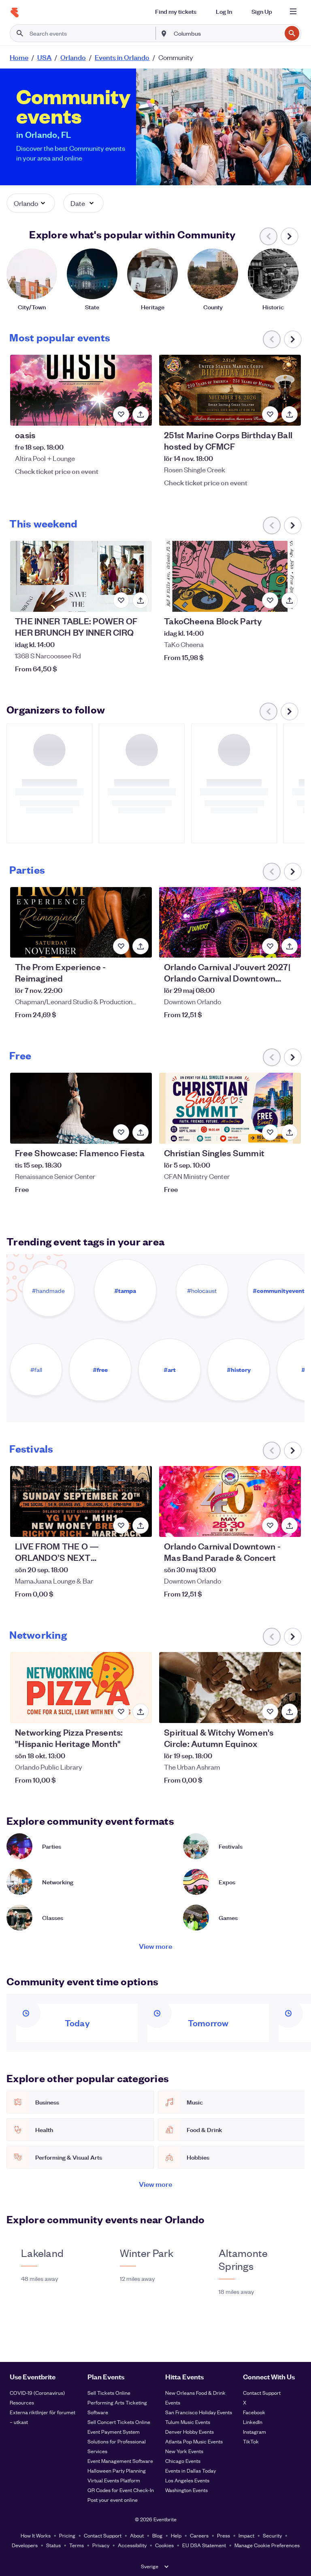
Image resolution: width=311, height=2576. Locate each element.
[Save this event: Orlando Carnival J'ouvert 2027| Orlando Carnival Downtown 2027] (270, 946)
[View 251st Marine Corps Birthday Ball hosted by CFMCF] (230, 390)
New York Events (184, 2451)
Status (53, 2545)
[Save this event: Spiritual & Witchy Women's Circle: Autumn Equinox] (270, 1712)
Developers (25, 2545)
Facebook (254, 2412)
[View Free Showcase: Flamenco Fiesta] (81, 1108)
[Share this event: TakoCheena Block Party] (290, 600)
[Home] (15, 13)
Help (176, 2535)
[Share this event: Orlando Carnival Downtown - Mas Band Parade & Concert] (290, 1526)
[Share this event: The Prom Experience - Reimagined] (141, 946)
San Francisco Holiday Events (199, 2412)
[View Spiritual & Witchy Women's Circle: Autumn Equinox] (230, 1688)
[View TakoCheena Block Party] (230, 576)
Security (272, 2535)
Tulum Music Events (188, 2422)
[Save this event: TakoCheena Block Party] (270, 600)
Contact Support (262, 2393)
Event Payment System (114, 2431)
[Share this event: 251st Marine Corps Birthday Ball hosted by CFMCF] (290, 414)
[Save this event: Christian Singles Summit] (270, 1132)
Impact (246, 2535)
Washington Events (186, 2490)
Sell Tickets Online (109, 2393)
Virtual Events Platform (114, 2480)
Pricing (67, 2535)
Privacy (101, 2545)
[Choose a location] (164, 33)
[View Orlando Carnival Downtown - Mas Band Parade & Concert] (230, 1501)
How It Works (36, 2535)
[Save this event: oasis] (121, 414)
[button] (31, 203)
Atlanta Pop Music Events (194, 2441)
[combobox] (227, 33)
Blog (157, 2535)
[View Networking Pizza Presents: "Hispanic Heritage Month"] (81, 1688)
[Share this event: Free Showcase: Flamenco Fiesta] (141, 1132)
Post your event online (113, 2500)
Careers (199, 2535)
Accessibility (132, 2545)
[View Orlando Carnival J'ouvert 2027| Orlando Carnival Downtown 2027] (230, 923)
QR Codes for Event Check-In (121, 2490)
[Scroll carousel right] (290, 236)
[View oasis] (81, 390)
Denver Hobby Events (190, 2431)
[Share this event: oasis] (141, 414)
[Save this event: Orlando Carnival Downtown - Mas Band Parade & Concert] (270, 1526)
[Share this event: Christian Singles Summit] (290, 1132)
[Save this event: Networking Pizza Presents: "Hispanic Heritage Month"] (121, 1712)
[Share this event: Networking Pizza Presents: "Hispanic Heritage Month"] (141, 1712)
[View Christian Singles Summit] (230, 1108)
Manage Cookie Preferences (267, 2545)
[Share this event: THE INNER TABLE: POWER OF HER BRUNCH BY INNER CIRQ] (141, 600)
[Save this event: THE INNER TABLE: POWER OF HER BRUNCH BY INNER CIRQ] (121, 600)
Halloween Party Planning (117, 2470)
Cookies (164, 2545)
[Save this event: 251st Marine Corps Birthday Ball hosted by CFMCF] (270, 414)
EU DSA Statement (204, 2545)
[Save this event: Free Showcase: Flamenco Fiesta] (121, 1132)
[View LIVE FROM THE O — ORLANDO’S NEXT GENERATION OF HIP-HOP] (81, 1501)
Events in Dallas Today (191, 2470)
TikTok (251, 2441)
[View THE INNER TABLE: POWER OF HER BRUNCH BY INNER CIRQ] (81, 576)
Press (224, 2535)
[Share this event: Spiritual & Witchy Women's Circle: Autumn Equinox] (290, 1712)
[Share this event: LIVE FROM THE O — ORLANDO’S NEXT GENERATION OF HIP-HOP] (141, 1526)
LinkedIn (253, 2422)
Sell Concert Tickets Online (119, 2422)
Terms (77, 2545)
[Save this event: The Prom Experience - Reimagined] (121, 946)
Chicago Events (183, 2461)
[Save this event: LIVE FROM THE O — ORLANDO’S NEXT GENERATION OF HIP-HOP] (121, 1526)
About (137, 2535)
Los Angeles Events (187, 2480)
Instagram (255, 2431)
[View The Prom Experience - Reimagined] (81, 923)
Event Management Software (120, 2461)
